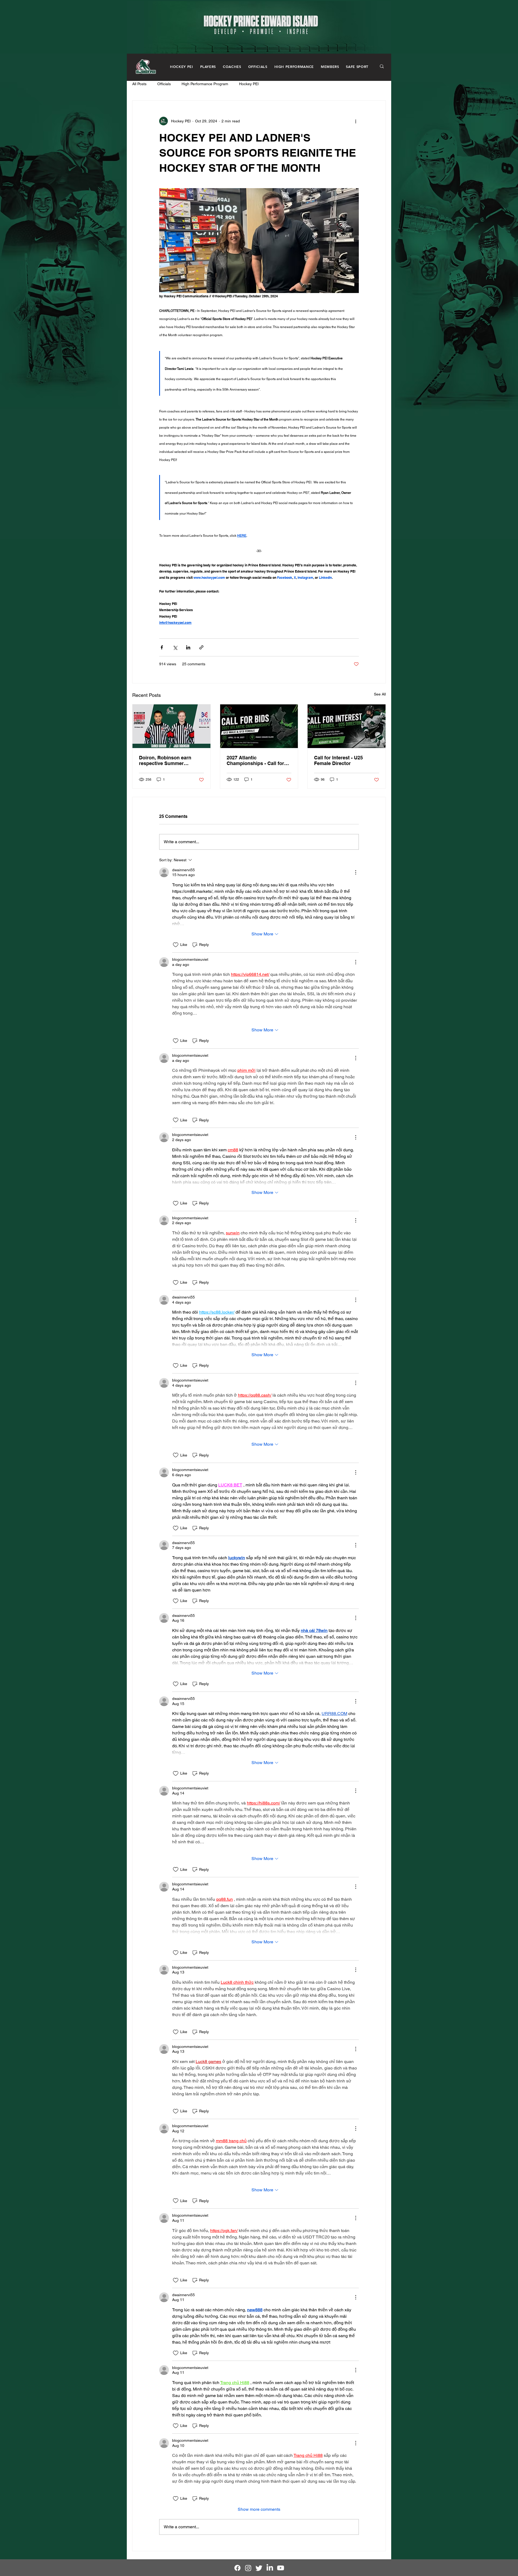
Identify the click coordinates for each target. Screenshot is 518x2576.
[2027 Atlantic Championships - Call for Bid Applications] (259, 726)
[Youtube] (281, 2568)
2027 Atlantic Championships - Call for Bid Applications (255, 760)
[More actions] (356, 121)
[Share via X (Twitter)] (175, 647)
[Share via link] (201, 647)
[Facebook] (237, 2568)
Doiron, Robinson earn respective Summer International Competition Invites (168, 760)
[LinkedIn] (270, 2568)
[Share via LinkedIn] (188, 647)
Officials (164, 84)
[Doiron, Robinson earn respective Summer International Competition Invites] (171, 726)
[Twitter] (259, 2568)
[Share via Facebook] (162, 647)
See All (380, 694)
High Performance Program (205, 84)
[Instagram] (248, 2568)
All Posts (139, 84)
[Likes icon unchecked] (176, 945)
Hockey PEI (249, 84)
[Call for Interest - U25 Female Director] (347, 726)
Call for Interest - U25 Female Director (338, 760)
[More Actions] (356, 872)
